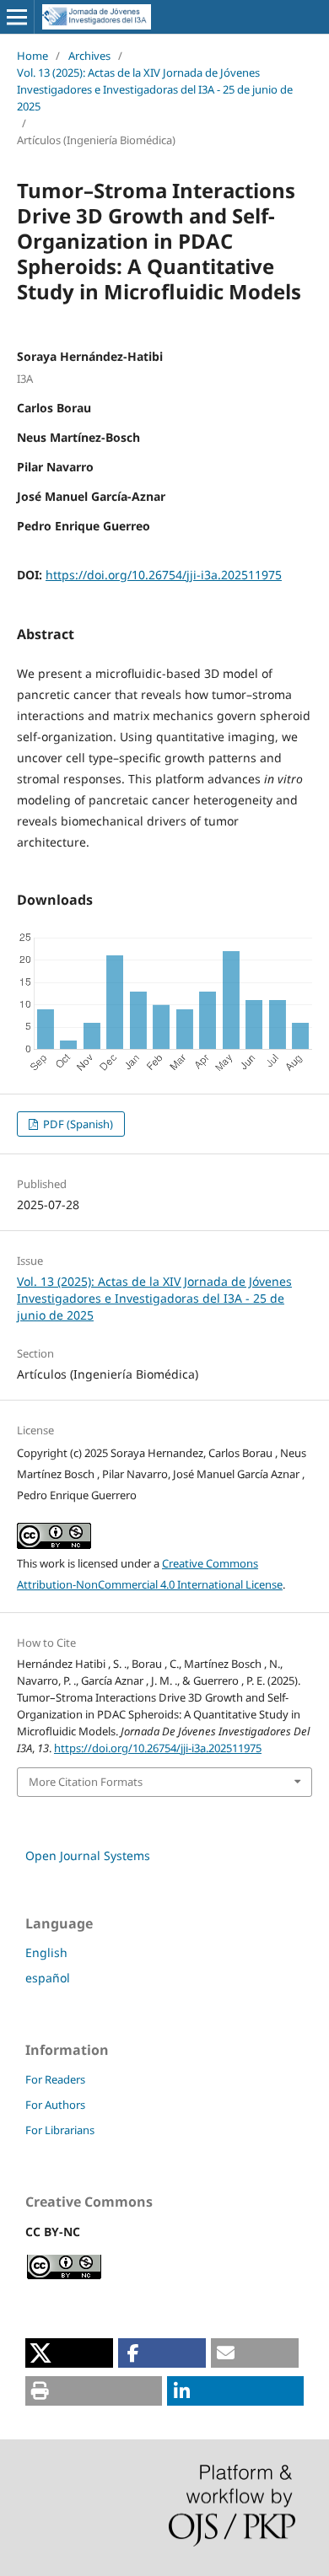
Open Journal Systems (88, 1855)
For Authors (55, 2105)
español (48, 1978)
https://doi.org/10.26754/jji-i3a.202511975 (164, 575)
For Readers (55, 2079)
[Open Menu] (17, 17)
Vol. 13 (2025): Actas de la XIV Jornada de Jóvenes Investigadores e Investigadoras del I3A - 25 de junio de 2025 (155, 89)
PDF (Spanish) (77, 1124)
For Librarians (60, 2130)
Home (32, 56)
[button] (69, 2353)
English (46, 1952)
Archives (89, 56)
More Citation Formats (86, 1782)
